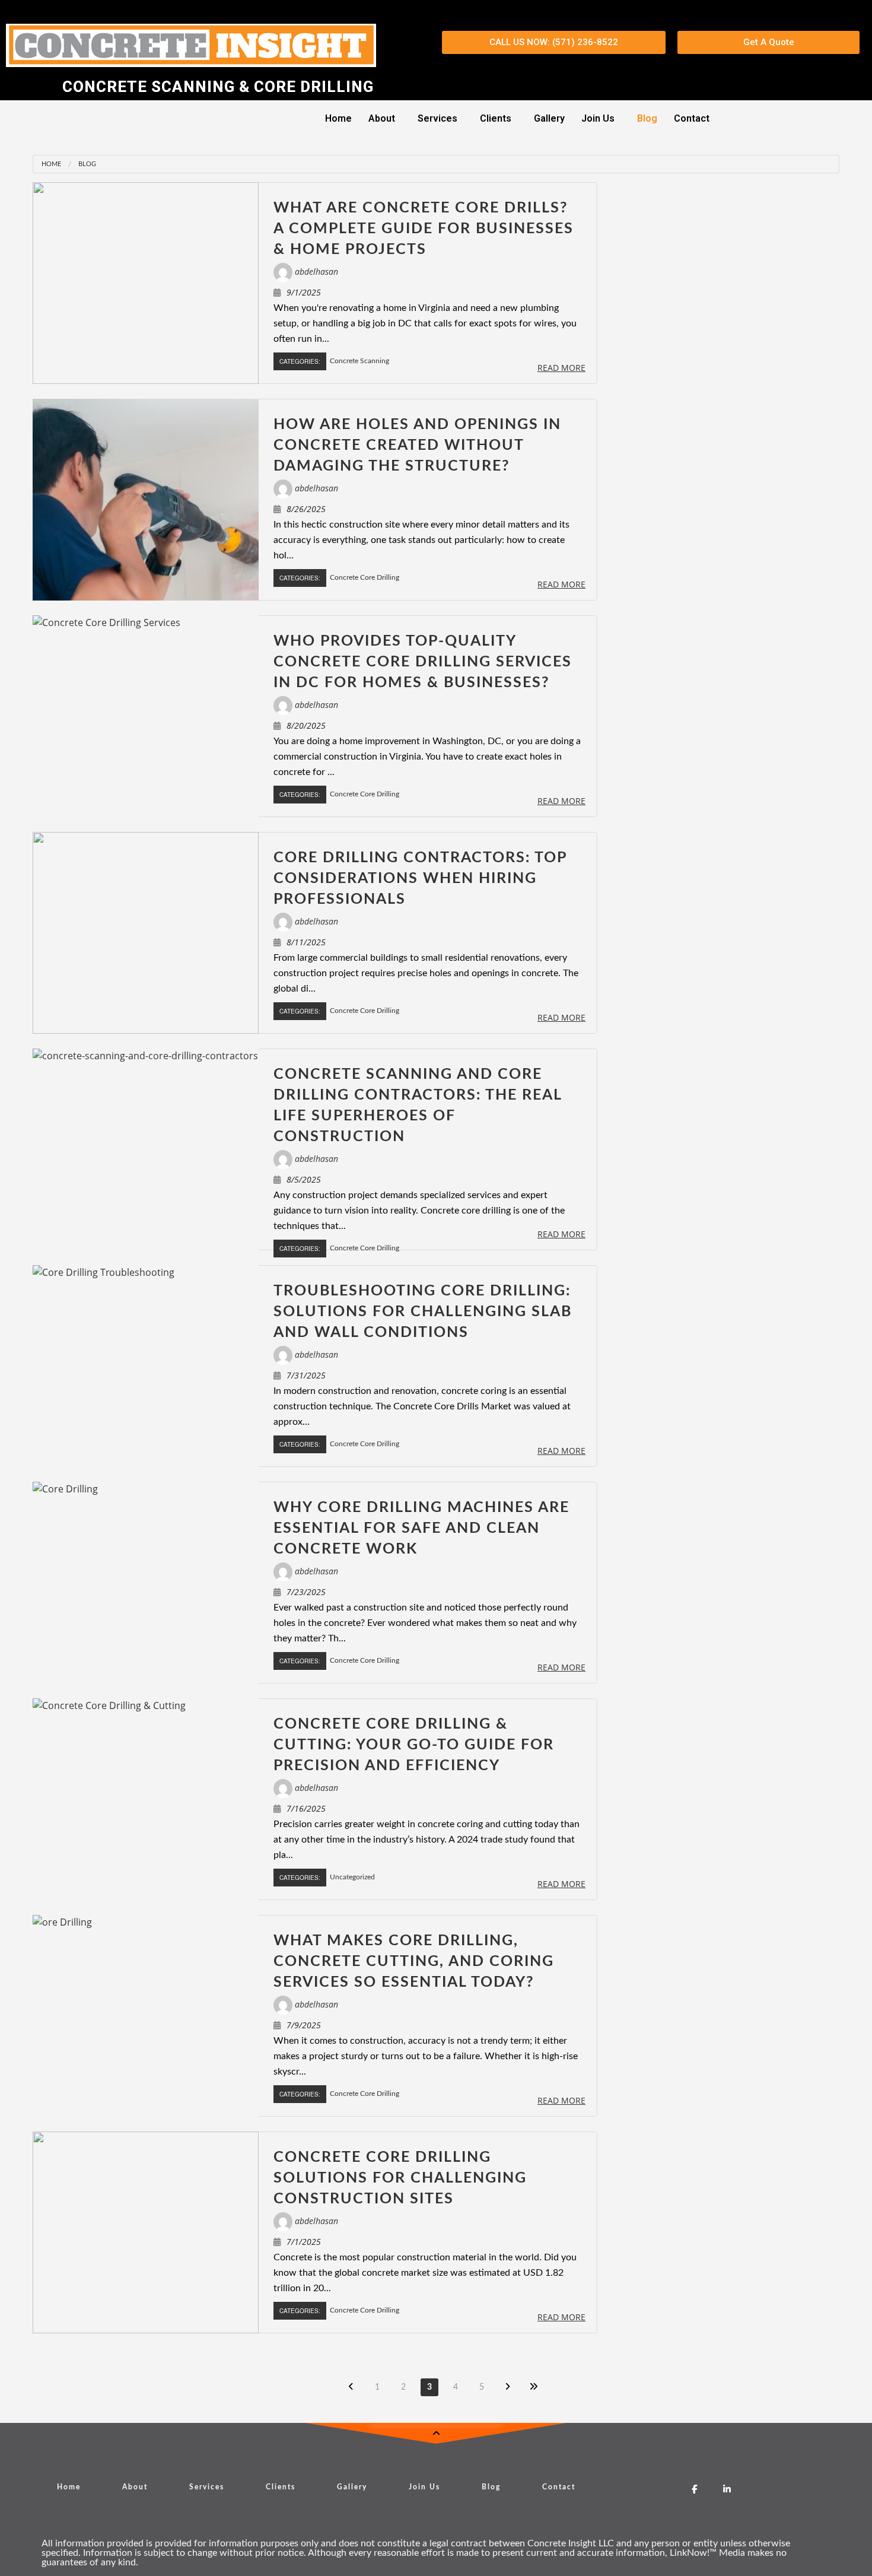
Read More (561, 368)
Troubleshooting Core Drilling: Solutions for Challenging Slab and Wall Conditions (423, 1312)
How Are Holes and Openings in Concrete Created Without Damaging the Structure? (417, 445)
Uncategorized (352, 1877)
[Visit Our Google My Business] (662, 2489)
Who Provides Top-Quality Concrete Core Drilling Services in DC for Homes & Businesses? (423, 662)
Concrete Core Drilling (365, 577)
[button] (385, 119)
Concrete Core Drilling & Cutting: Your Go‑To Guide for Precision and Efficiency (414, 1745)
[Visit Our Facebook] (694, 2489)
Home (338, 118)
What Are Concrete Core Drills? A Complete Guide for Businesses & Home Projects (424, 229)
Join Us (598, 118)
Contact (692, 118)
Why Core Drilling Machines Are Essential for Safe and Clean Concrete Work (421, 1528)
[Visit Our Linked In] (727, 2489)
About (382, 118)
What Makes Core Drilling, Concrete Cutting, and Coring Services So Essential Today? (414, 1962)
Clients (496, 118)
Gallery (549, 118)
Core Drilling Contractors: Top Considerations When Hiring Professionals (420, 879)
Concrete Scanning (359, 361)
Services (437, 118)
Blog (647, 118)
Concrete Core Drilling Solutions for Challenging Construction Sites (400, 2178)
